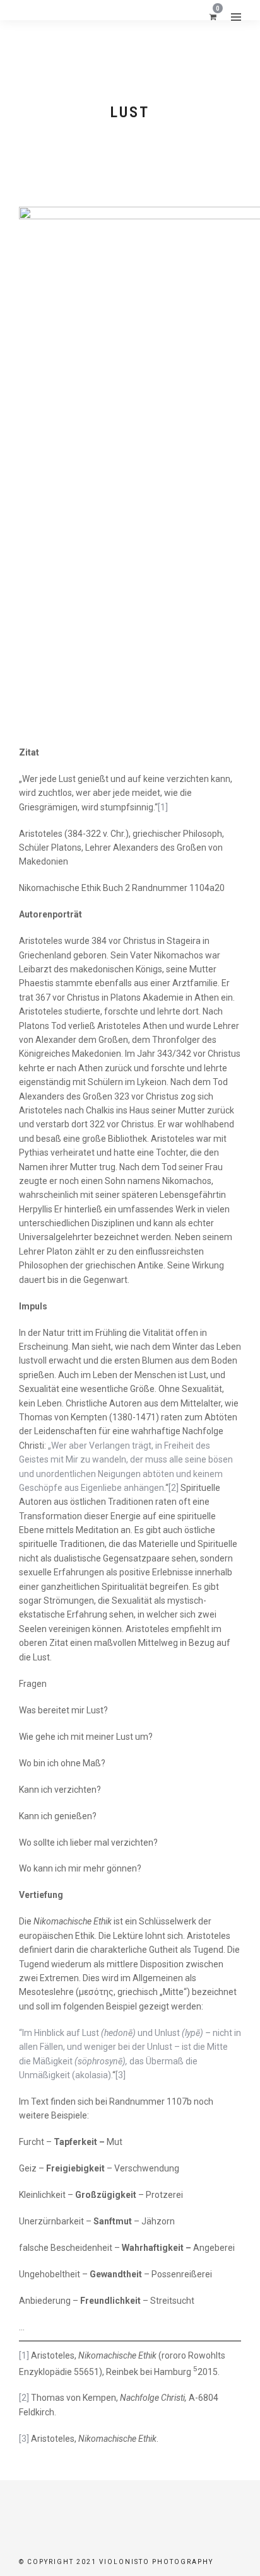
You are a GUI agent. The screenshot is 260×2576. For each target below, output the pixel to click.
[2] (174, 1488)
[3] (121, 2075)
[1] (163, 807)
